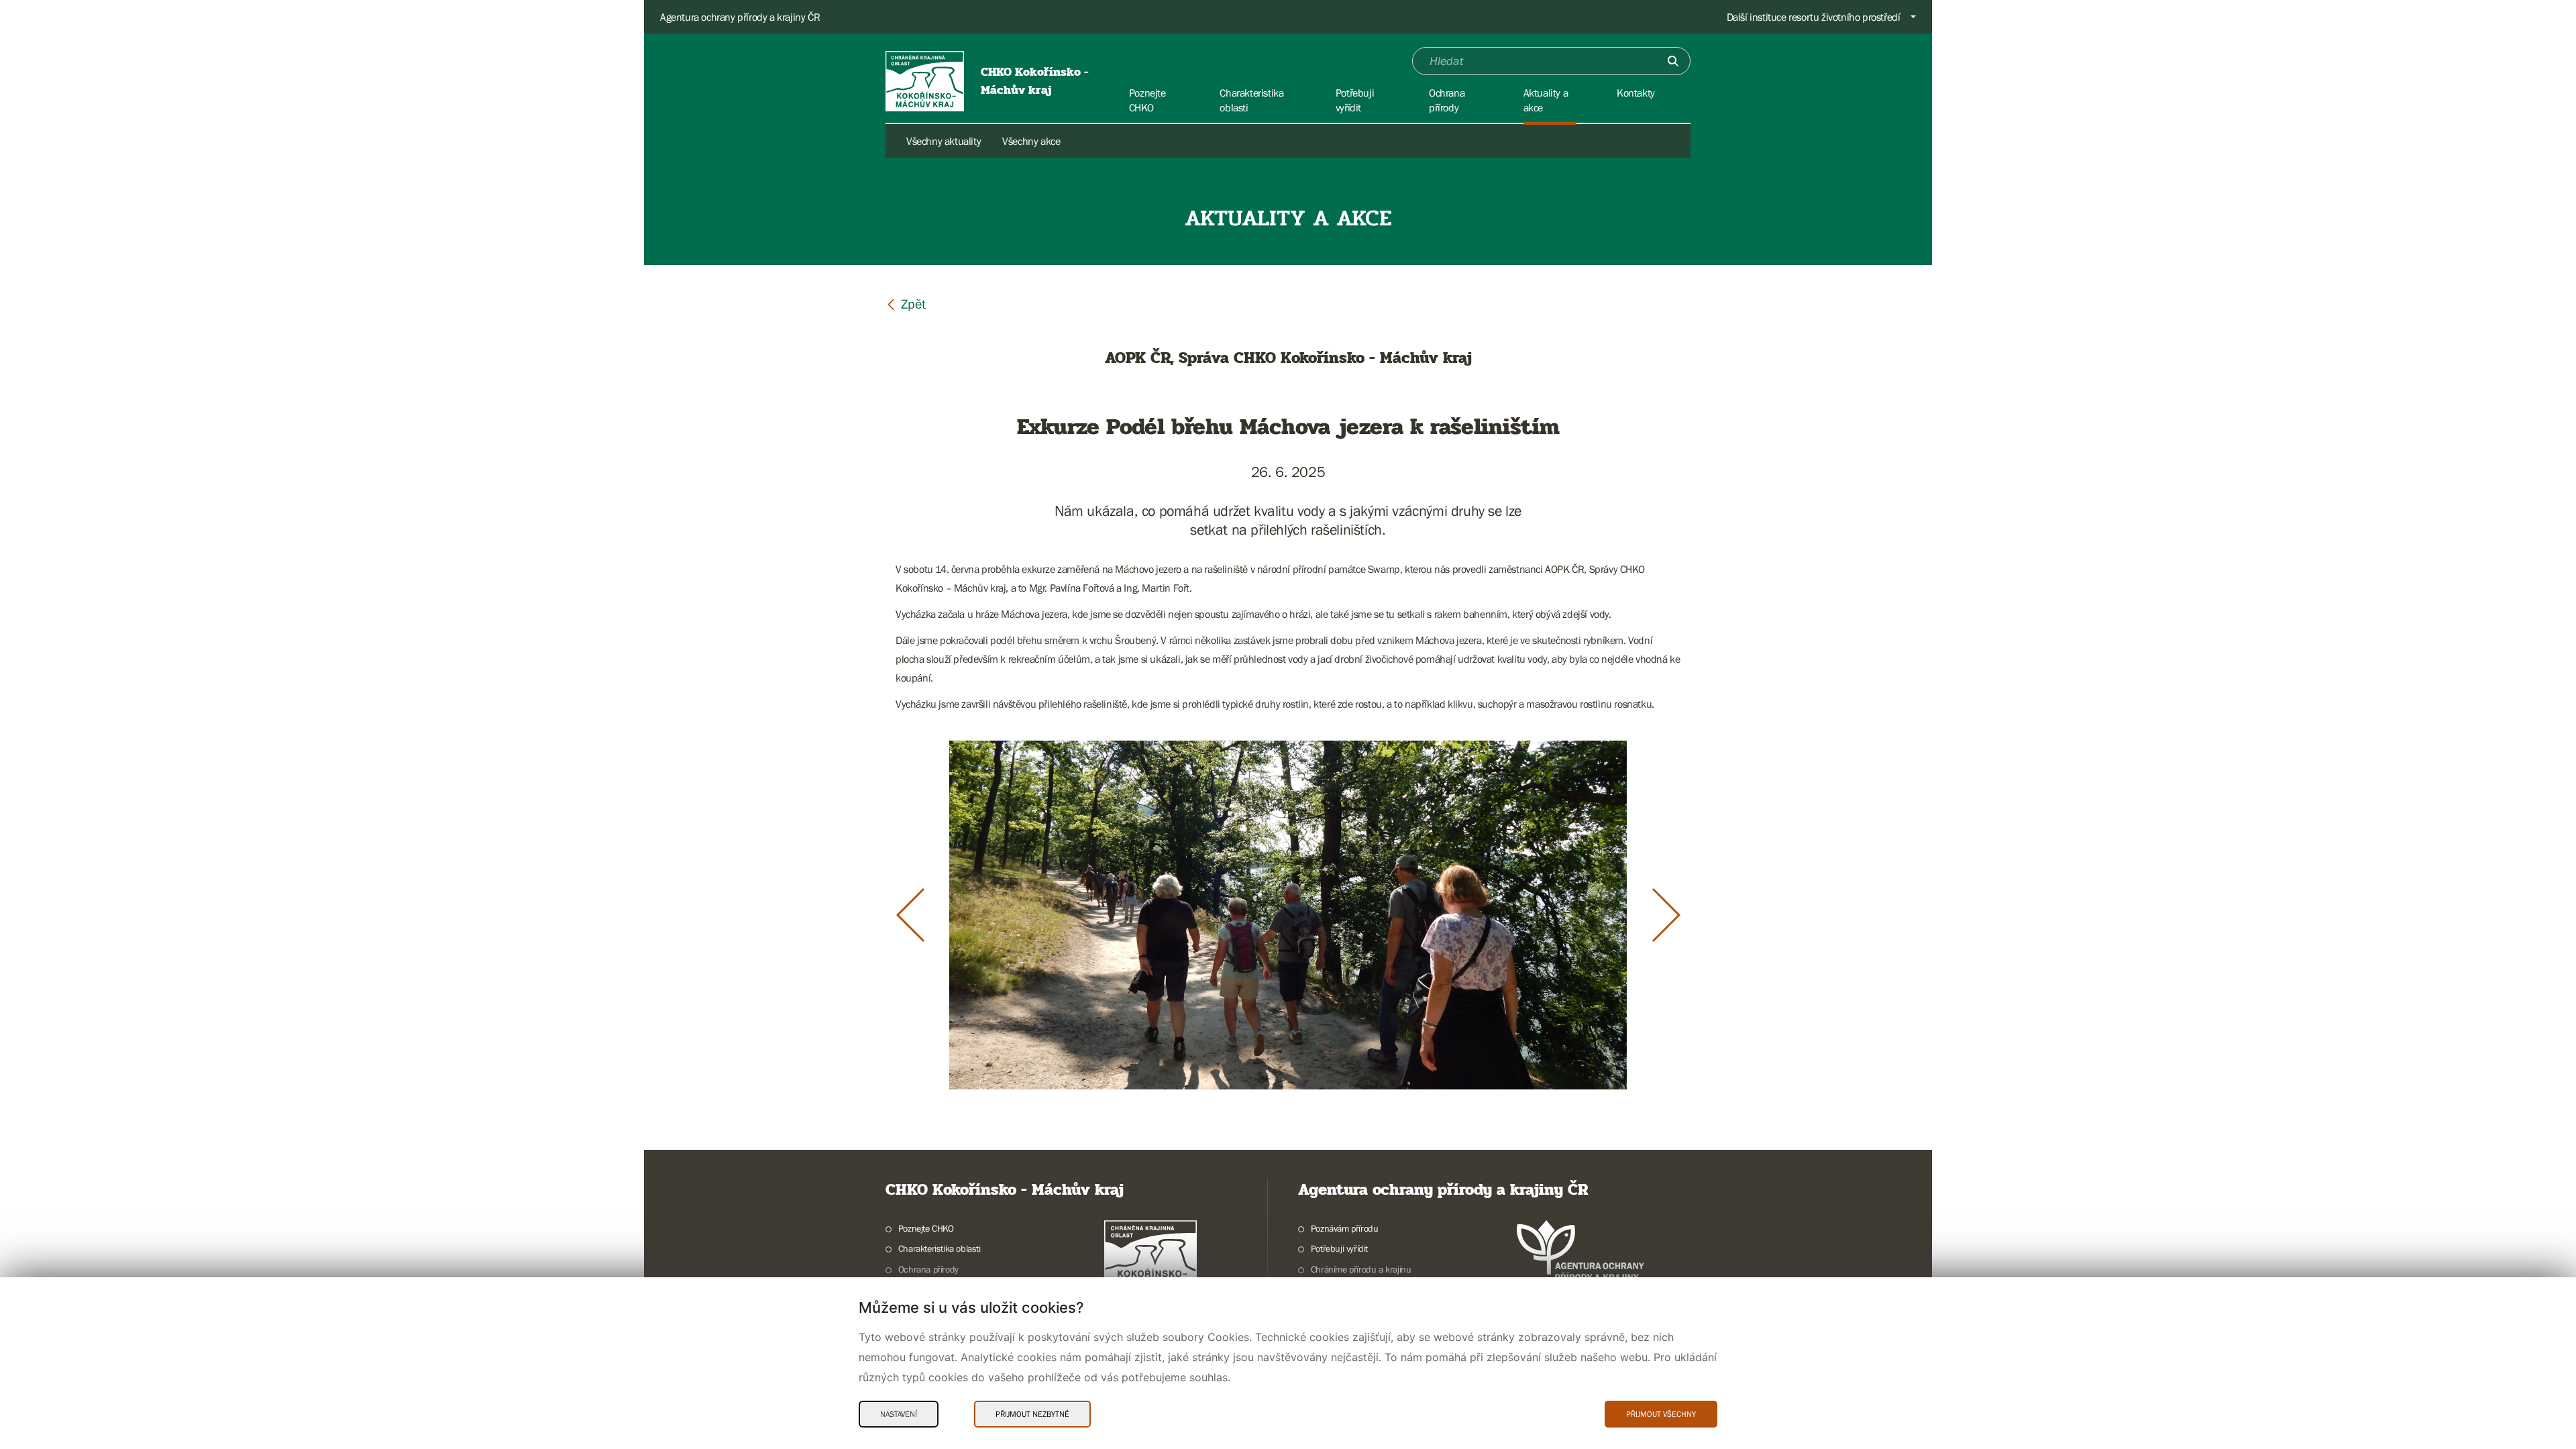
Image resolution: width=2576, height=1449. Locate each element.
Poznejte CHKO (926, 1228)
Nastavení (899, 1414)
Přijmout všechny (1661, 1414)
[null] (906, 304)
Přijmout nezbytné (1032, 1414)
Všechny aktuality (944, 141)
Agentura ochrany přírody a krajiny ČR (740, 17)
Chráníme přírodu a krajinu (1361, 1269)
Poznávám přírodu (1344, 1228)
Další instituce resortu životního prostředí (1814, 17)
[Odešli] (1673, 61)
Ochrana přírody (928, 1269)
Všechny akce (1031, 141)
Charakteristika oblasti (940, 1248)
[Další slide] (1666, 915)
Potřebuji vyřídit (1339, 1248)
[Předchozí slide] (910, 915)
